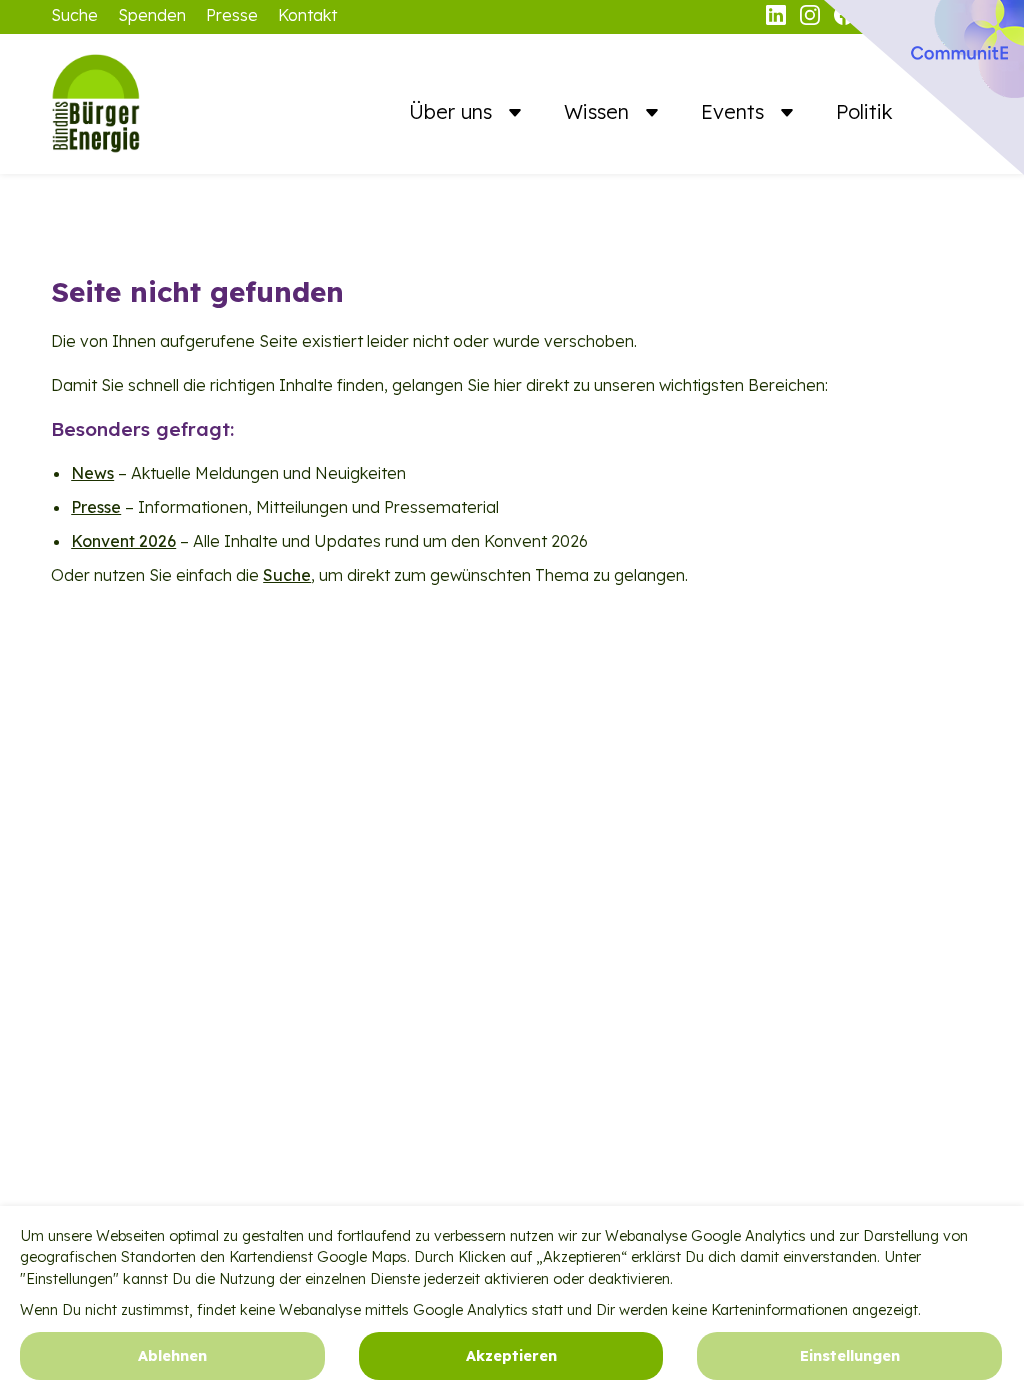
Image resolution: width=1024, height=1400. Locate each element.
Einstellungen (850, 1356)
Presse (232, 15)
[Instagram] (812, 19)
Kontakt (307, 15)
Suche (74, 15)
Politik (864, 111)
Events (735, 111)
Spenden (152, 15)
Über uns (453, 111)
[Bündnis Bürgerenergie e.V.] (151, 104)
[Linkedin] (778, 19)
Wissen (599, 111)
